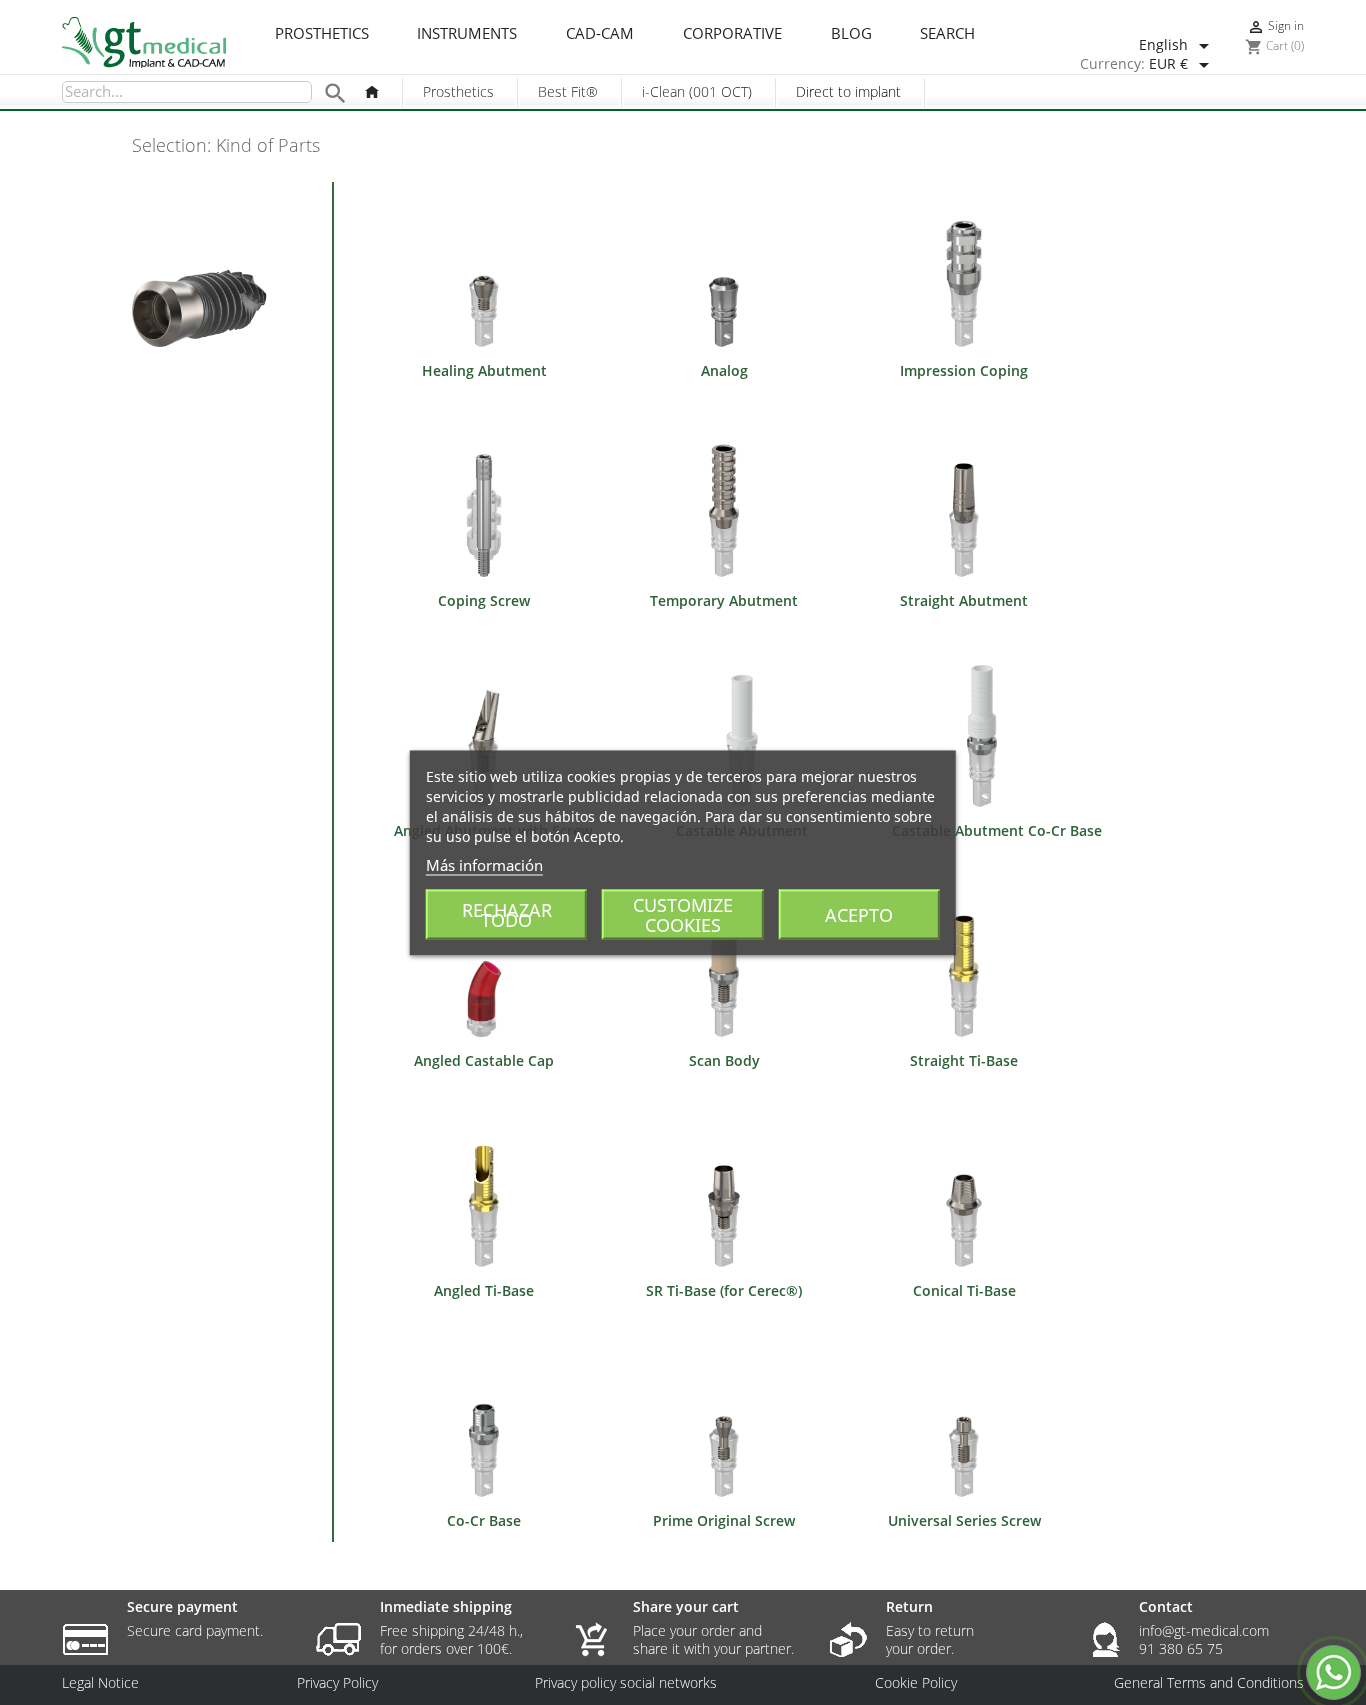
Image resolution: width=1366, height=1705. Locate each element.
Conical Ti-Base (964, 1290)
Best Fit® (568, 91)
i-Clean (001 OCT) (697, 91)
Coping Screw (484, 600)
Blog (851, 34)
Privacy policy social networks (626, 1683)
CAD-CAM (600, 34)
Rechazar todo (507, 914)
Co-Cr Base (484, 1520)
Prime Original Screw (724, 1520)
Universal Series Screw (964, 1520)
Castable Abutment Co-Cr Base (997, 830)
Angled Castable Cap (484, 1060)
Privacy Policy (337, 1683)
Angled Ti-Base (484, 1290)
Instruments (467, 34)
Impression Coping (964, 370)
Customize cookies (683, 914)
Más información (484, 864)
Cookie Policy (916, 1683)
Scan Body (724, 1060)
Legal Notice (100, 1683)
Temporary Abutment (724, 600)
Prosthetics (322, 34)
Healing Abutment (484, 370)
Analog (724, 370)
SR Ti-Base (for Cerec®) (724, 1290)
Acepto (859, 914)
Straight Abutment (964, 600)
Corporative (732, 34)
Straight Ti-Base (964, 1060)
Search (947, 34)
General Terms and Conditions (1209, 1683)
